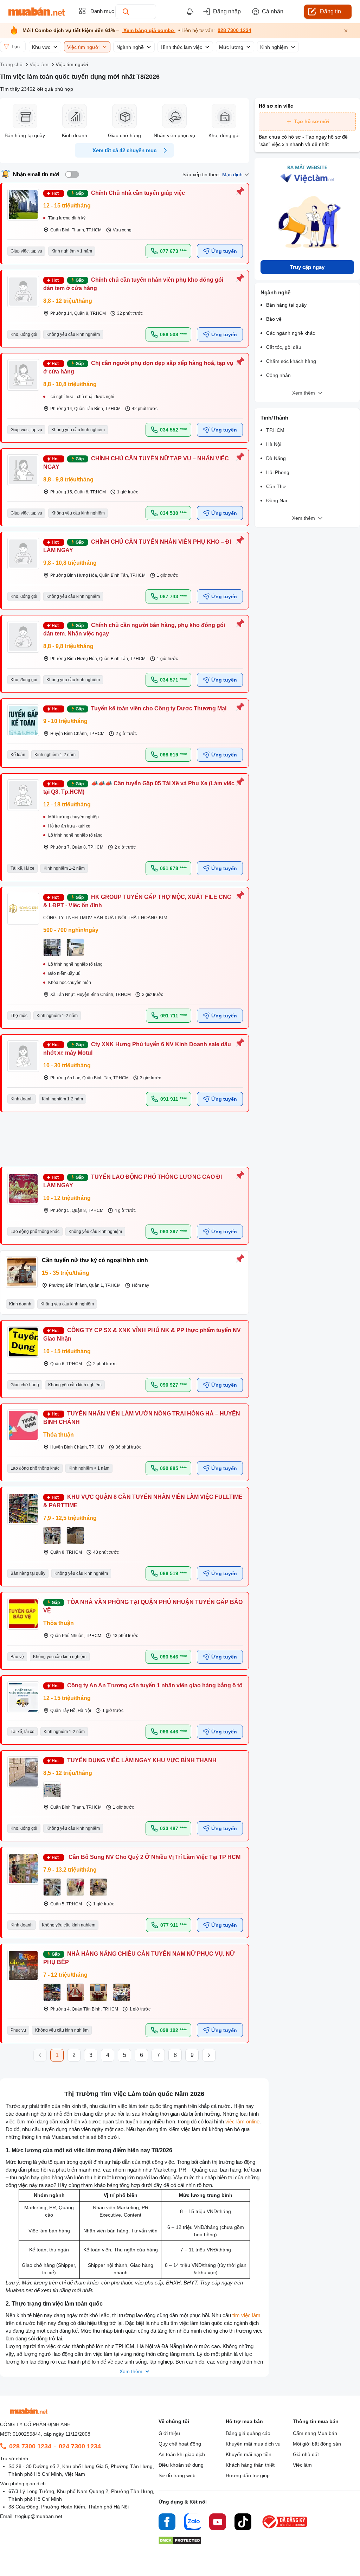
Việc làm (302, 2465)
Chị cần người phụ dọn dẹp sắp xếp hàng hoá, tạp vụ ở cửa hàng (138, 367)
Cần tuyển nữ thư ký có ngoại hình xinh (95, 1260)
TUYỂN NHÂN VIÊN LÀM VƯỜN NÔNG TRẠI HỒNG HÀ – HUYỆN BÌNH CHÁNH (142, 1418)
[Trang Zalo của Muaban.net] (192, 2523)
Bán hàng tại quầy (286, 305)
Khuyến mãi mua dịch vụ (253, 2444)
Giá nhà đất (306, 2454)
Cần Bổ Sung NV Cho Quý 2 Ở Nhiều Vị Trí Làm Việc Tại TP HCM (154, 1857)
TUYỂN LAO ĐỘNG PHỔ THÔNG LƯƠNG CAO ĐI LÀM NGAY (133, 1181)
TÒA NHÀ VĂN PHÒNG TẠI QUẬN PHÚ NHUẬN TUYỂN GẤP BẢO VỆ (143, 1606)
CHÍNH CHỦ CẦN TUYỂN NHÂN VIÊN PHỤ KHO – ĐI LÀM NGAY (137, 546)
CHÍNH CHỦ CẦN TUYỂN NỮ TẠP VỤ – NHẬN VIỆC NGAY (136, 463)
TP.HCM (275, 430)
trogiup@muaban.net (39, 2516)
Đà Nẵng (276, 458)
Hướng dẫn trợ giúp (248, 2475)
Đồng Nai (277, 500)
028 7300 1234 (234, 30)
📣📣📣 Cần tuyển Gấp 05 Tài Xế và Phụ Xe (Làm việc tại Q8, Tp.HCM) (139, 788)
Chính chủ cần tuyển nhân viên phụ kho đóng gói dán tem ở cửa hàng (133, 284)
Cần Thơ (276, 486)
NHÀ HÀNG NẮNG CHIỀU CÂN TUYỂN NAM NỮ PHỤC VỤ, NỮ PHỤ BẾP (139, 1958)
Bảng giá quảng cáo (248, 2433)
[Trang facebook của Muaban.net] (167, 2523)
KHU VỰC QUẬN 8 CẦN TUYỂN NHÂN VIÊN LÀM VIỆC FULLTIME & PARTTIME (143, 1501)
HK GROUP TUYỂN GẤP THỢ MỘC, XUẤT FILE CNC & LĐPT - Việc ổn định (137, 901)
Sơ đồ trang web (177, 2475)
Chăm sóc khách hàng (291, 361)
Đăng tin (330, 11)
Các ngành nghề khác (291, 333)
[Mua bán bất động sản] (37, 12)
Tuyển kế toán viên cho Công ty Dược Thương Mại (159, 708)
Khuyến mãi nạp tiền (249, 2454)
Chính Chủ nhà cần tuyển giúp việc (138, 193)
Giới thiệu (169, 2433)
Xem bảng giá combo (149, 30)
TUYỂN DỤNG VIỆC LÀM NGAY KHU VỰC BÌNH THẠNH (142, 1760)
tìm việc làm (246, 2315)
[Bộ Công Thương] (285, 2529)
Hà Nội (274, 444)
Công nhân (278, 375)
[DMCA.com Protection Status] (180, 2542)
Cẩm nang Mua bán (315, 2433)
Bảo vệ (274, 319)
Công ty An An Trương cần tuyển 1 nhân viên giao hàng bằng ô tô (155, 1685)
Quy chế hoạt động (180, 2444)
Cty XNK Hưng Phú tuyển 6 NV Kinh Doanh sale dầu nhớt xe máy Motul (137, 1049)
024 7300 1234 (80, 2446)
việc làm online (242, 2121)
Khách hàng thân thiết (250, 2465)
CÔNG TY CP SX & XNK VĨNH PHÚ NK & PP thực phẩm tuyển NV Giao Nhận (142, 1334)
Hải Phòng (278, 472)
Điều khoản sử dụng (181, 2465)
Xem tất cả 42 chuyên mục (124, 150)
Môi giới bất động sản (317, 2444)
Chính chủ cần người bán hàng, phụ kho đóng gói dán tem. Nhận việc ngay (134, 629)
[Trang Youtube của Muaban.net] (218, 2523)
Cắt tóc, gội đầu (284, 347)
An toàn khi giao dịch (182, 2454)
